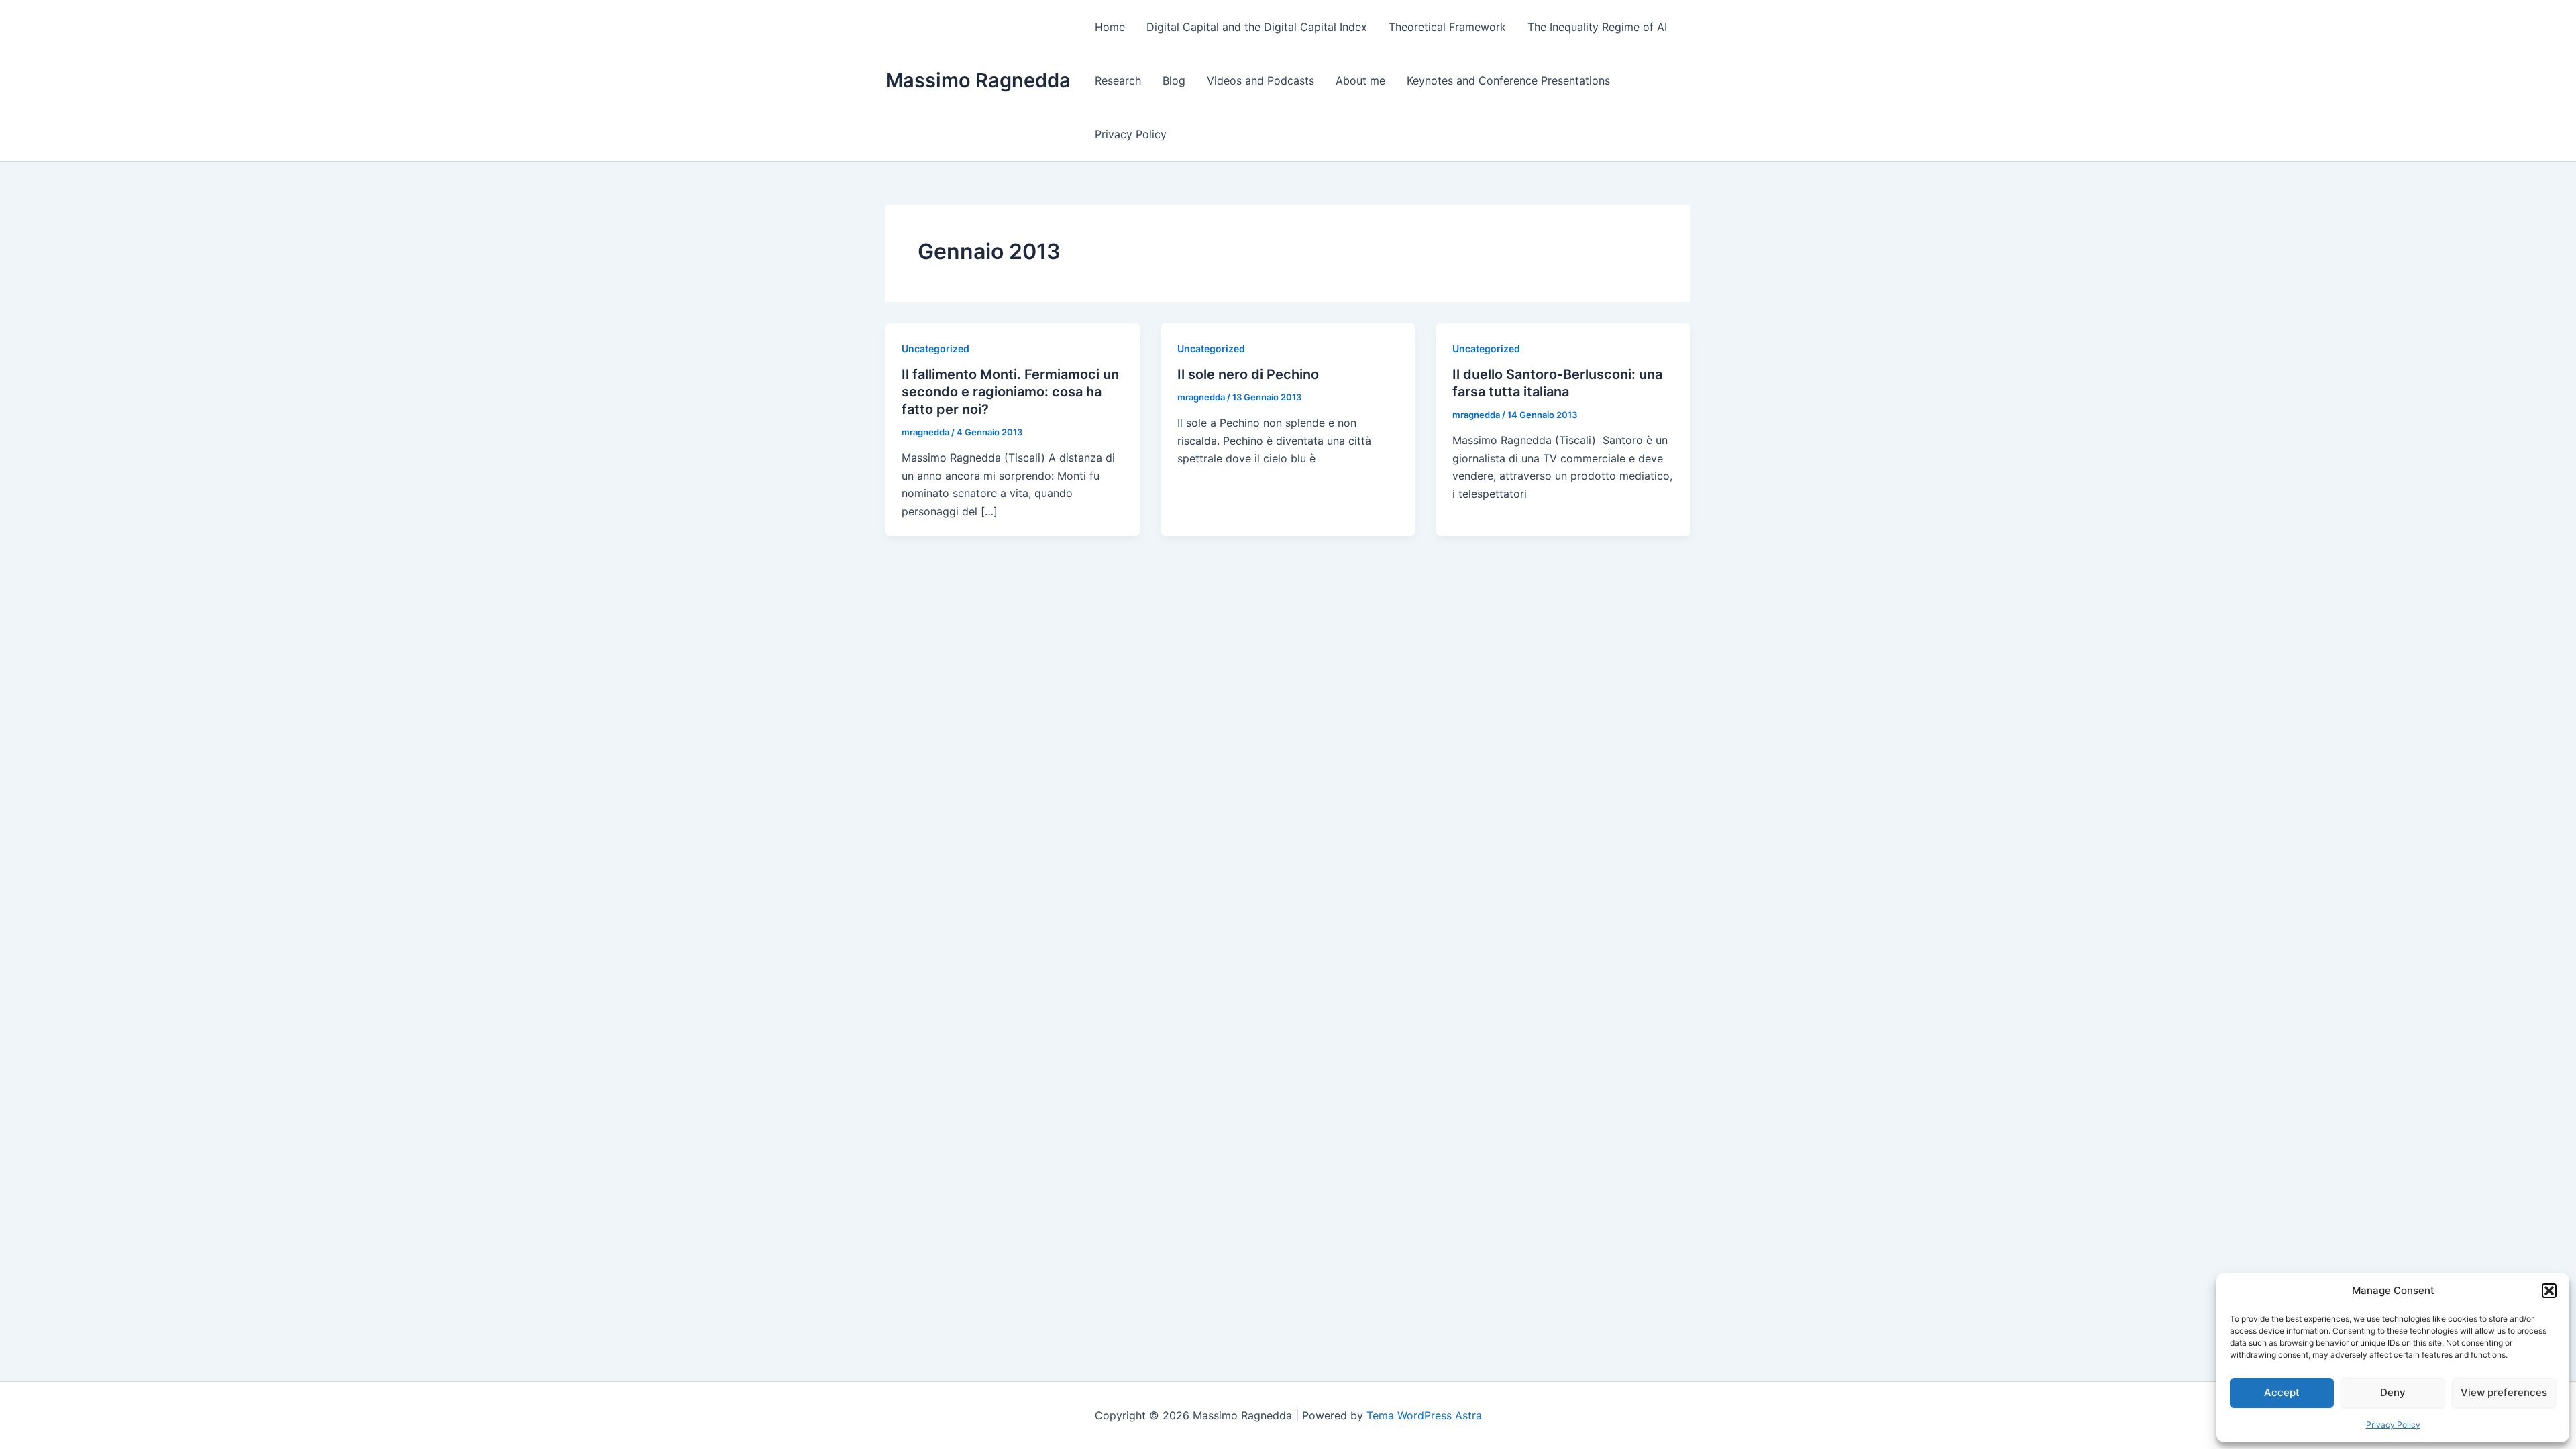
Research (1118, 80)
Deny (2393, 1392)
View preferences (2504, 1392)
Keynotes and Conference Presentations (1508, 80)
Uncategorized (935, 348)
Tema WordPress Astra (1424, 1415)
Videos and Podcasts (1260, 80)
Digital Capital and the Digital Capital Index (1257, 27)
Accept (2282, 1392)
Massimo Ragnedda (978, 80)
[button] (2549, 1291)
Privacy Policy (2393, 1425)
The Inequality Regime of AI (1597, 27)
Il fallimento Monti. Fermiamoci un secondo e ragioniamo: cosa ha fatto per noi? (1010, 392)
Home (1110, 27)
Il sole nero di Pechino (1248, 374)
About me (1360, 80)
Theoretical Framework (1447, 27)
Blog (1174, 80)
